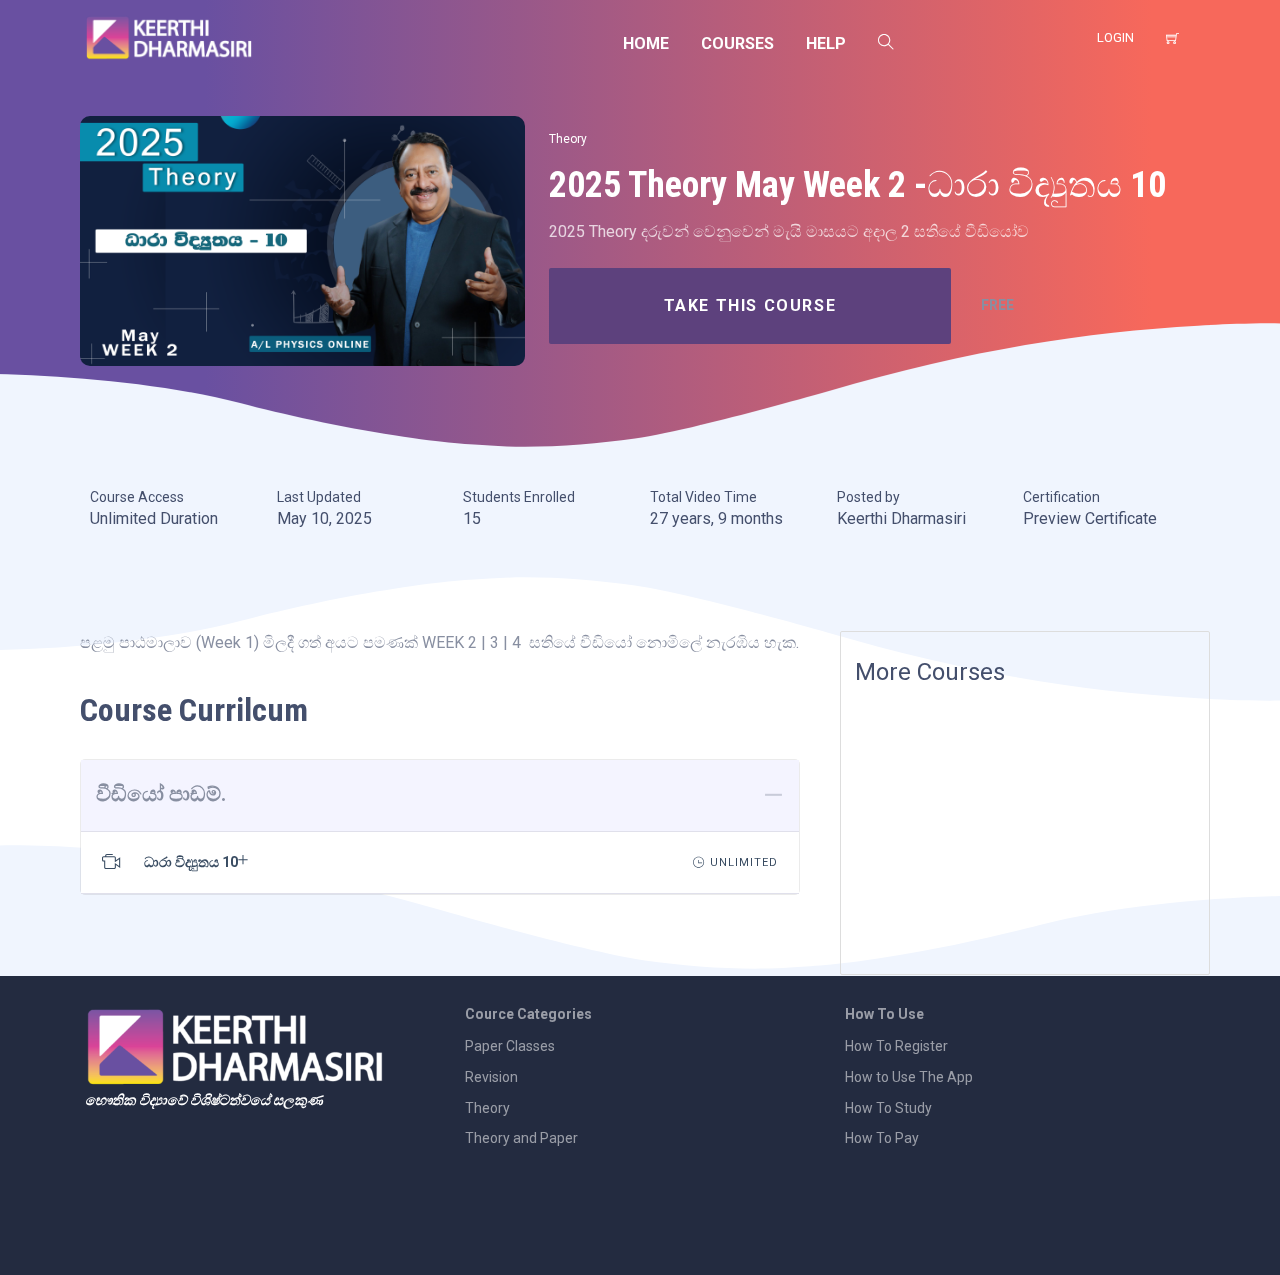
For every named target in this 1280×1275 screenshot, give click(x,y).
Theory (568, 139)
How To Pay (882, 1138)
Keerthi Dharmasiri (901, 518)
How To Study (888, 1108)
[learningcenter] (302, 240)
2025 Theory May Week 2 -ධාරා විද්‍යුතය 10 (857, 185)
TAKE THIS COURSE (750, 305)
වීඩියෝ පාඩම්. (161, 794)
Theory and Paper (521, 1138)
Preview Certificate (1090, 518)
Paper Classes (510, 1046)
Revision (491, 1077)
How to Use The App (909, 1077)
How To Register (896, 1046)
